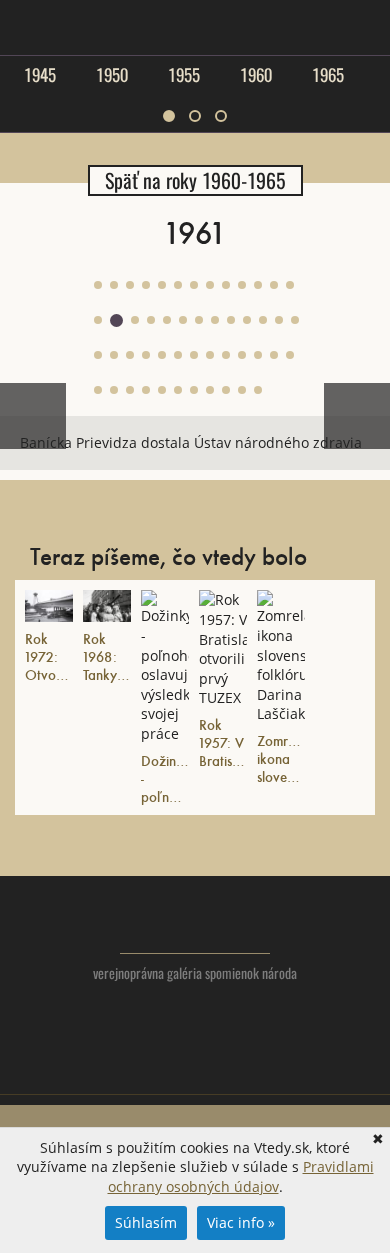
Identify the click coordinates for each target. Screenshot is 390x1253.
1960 (256, 75)
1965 (328, 75)
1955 (184, 75)
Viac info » (241, 1222)
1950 (112, 75)
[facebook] (195, 1069)
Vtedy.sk (195, 925)
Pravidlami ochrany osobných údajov (241, 1176)
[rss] (235, 1069)
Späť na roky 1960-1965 (195, 180)
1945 (40, 75)
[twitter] (155, 1069)
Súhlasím (146, 1222)
